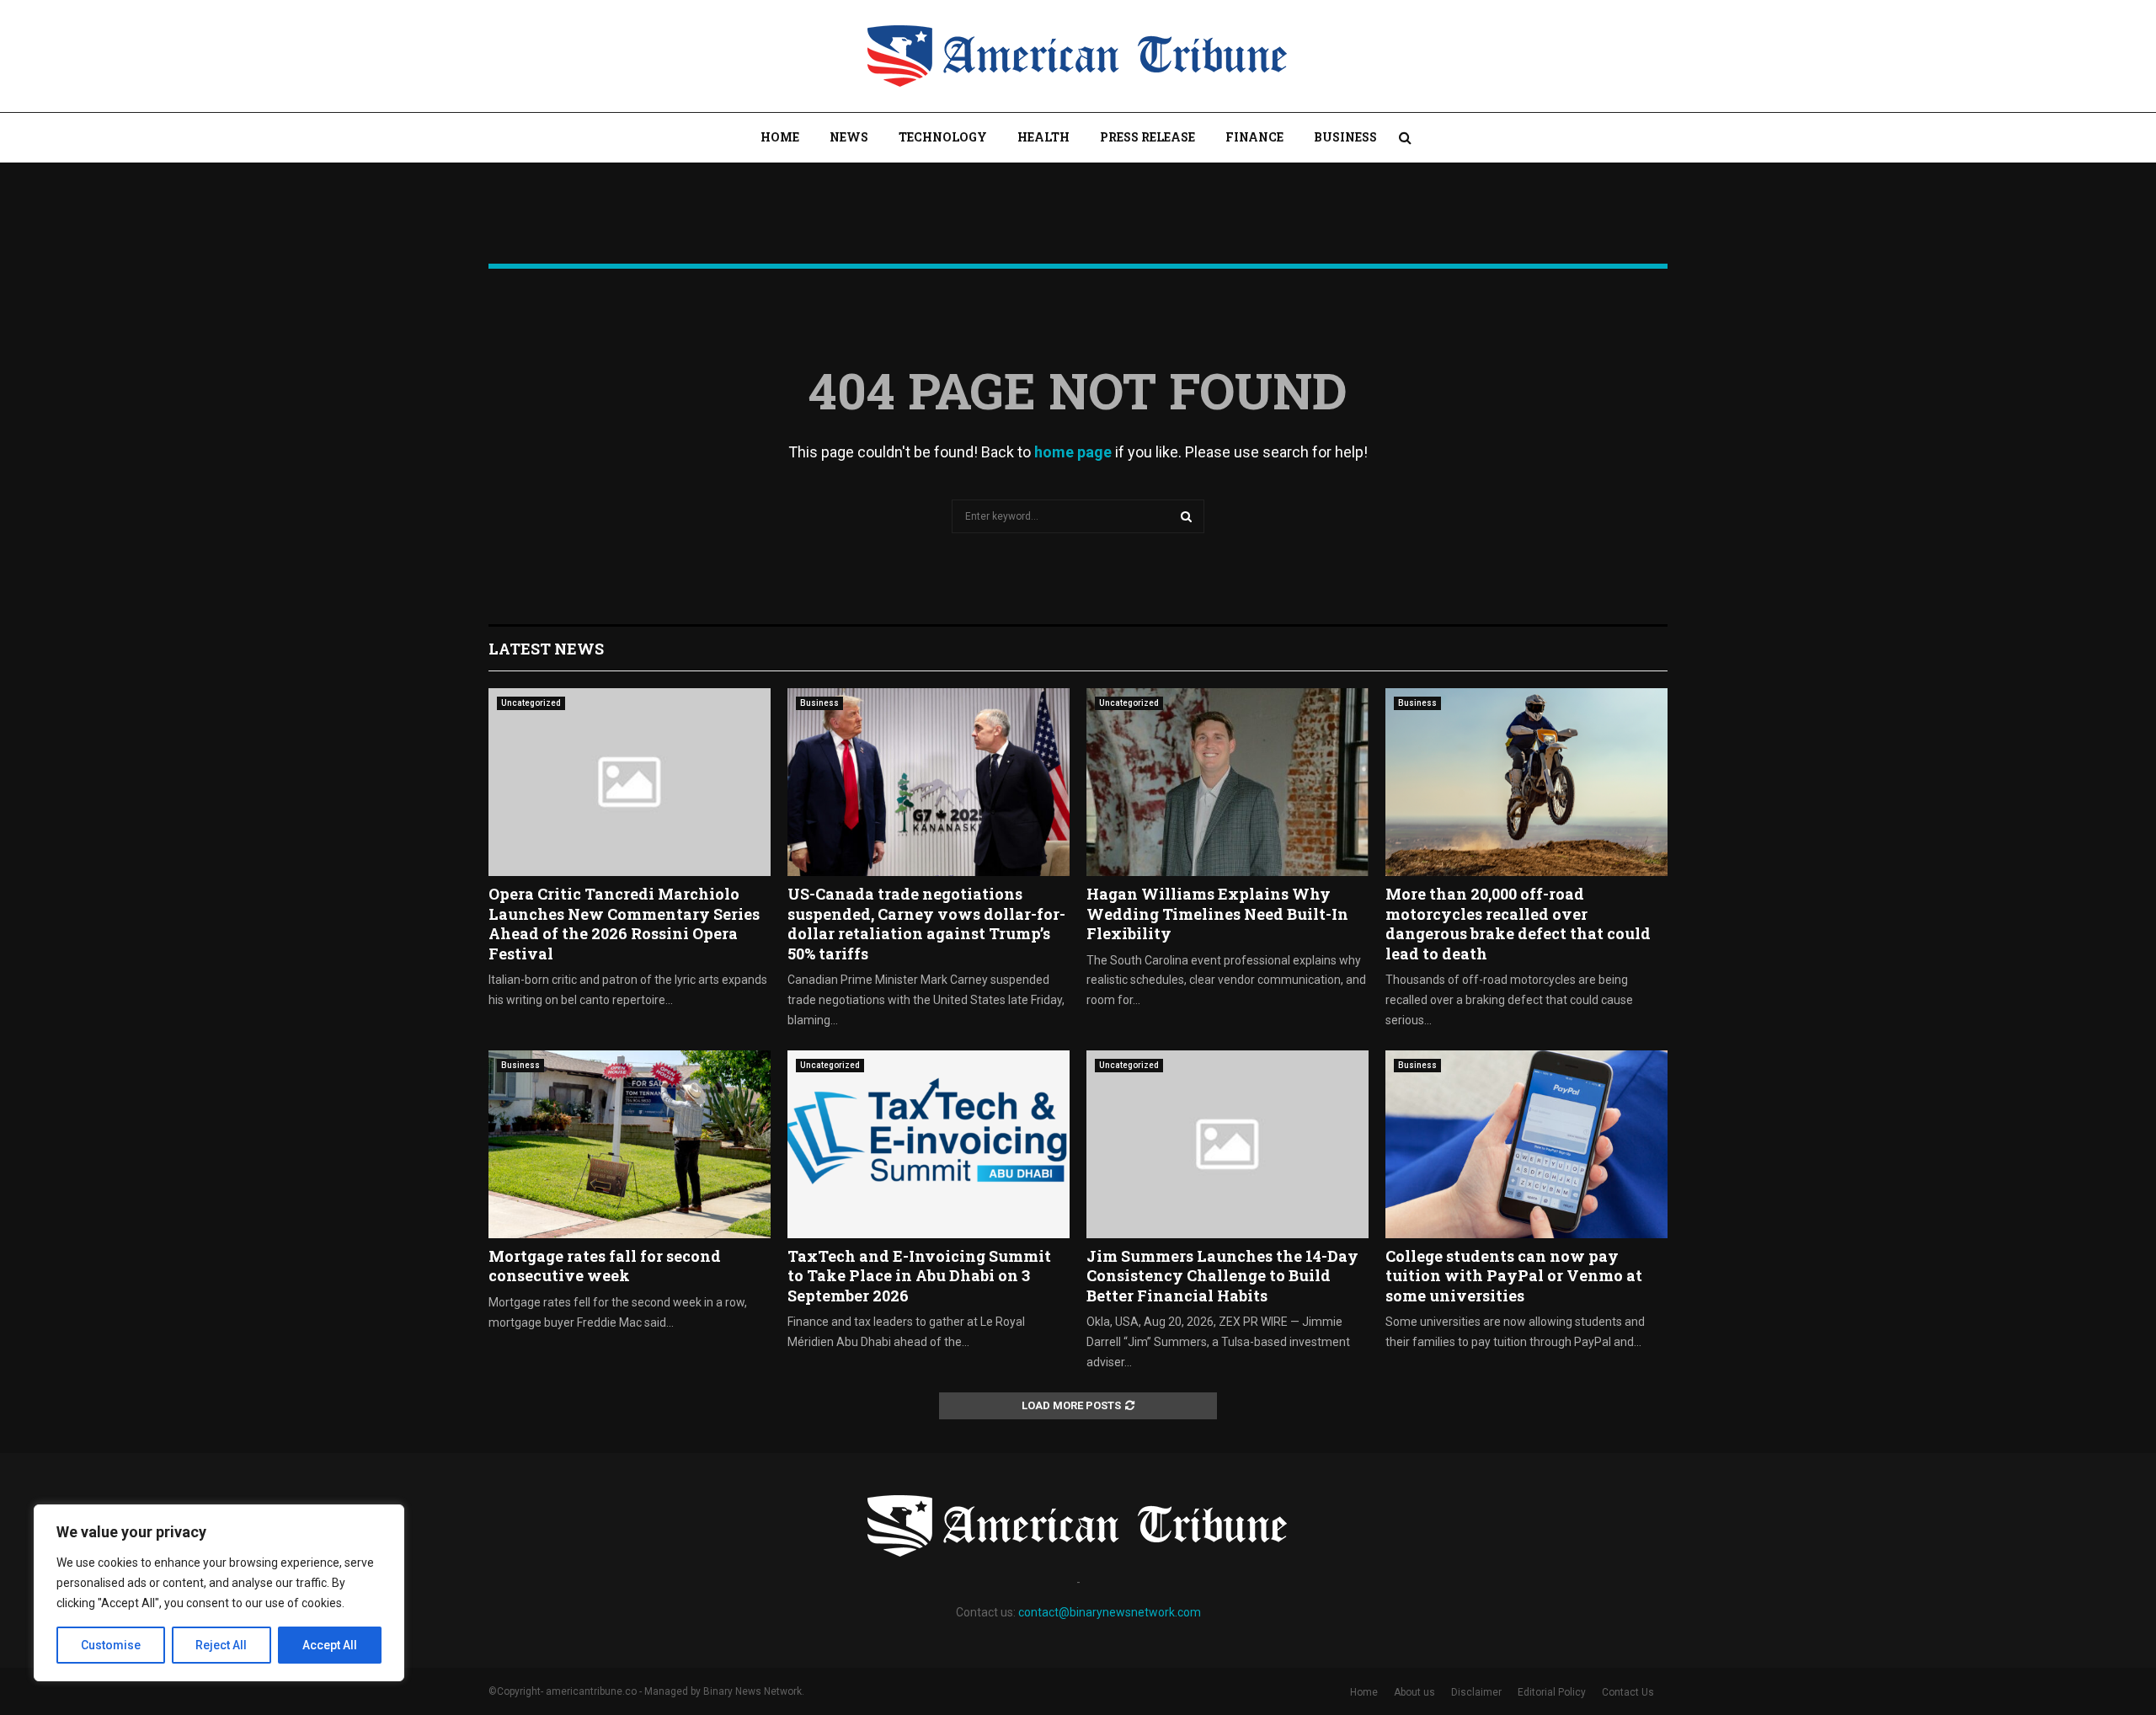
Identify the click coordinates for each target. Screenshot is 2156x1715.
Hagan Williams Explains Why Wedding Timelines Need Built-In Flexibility (1217, 914)
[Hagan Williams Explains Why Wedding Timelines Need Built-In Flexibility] (1227, 782)
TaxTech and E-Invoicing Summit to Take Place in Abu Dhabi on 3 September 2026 (919, 1276)
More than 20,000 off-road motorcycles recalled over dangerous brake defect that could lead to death (1518, 923)
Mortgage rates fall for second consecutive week (605, 1266)
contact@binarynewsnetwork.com (1110, 1612)
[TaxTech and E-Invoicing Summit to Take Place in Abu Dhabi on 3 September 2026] (929, 1144)
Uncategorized (531, 703)
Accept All (330, 1645)
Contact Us (1628, 1692)
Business (1345, 137)
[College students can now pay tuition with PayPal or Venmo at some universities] (1526, 1144)
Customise (111, 1645)
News (849, 137)
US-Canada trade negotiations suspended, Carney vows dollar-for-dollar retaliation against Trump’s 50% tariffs (926, 923)
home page (1073, 452)
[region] (219, 1593)
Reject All (221, 1645)
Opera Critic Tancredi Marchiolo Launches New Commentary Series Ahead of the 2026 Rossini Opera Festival (624, 923)
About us (1414, 1692)
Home (780, 137)
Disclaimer (1476, 1692)
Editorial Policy (1552, 1692)
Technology (943, 137)
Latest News (546, 649)
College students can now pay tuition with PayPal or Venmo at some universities (1514, 1276)
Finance (1254, 137)
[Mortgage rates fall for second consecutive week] (630, 1144)
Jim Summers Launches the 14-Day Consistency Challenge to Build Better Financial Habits (1222, 1276)
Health (1043, 137)
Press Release (1147, 137)
